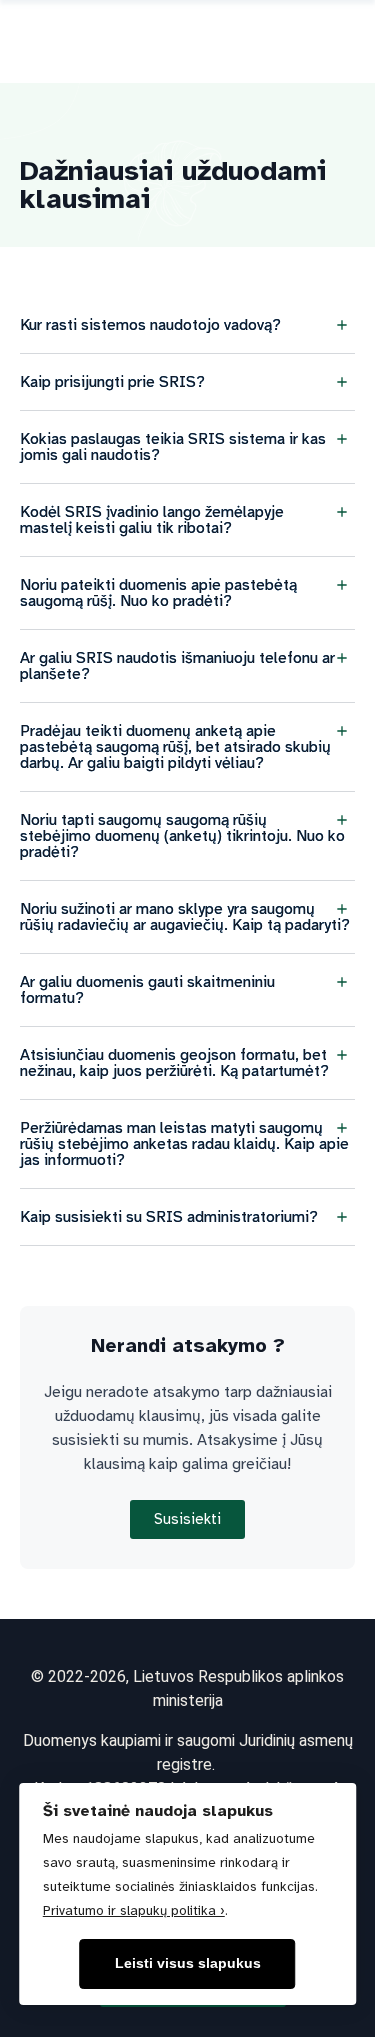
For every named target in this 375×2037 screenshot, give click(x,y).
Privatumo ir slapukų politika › (134, 1910)
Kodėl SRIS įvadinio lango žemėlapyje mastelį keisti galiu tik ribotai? (152, 520)
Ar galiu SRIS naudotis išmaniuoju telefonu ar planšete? (177, 666)
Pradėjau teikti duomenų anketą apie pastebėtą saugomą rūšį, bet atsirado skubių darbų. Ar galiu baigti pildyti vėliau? (175, 747)
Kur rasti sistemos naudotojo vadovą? (150, 325)
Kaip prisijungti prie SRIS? (112, 382)
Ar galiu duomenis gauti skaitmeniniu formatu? (147, 990)
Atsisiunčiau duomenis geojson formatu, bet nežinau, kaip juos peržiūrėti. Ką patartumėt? (174, 1063)
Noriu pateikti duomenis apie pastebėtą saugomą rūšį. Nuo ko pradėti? (158, 593)
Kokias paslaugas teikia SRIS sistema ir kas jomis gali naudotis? (173, 447)
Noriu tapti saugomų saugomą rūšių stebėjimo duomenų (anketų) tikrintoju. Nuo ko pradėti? (182, 836)
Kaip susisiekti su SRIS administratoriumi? (169, 1217)
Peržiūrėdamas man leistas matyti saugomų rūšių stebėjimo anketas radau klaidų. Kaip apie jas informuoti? (184, 1144)
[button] (187, 325)
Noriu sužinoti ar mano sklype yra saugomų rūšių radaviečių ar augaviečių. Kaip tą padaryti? (185, 917)
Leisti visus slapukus (188, 1963)
